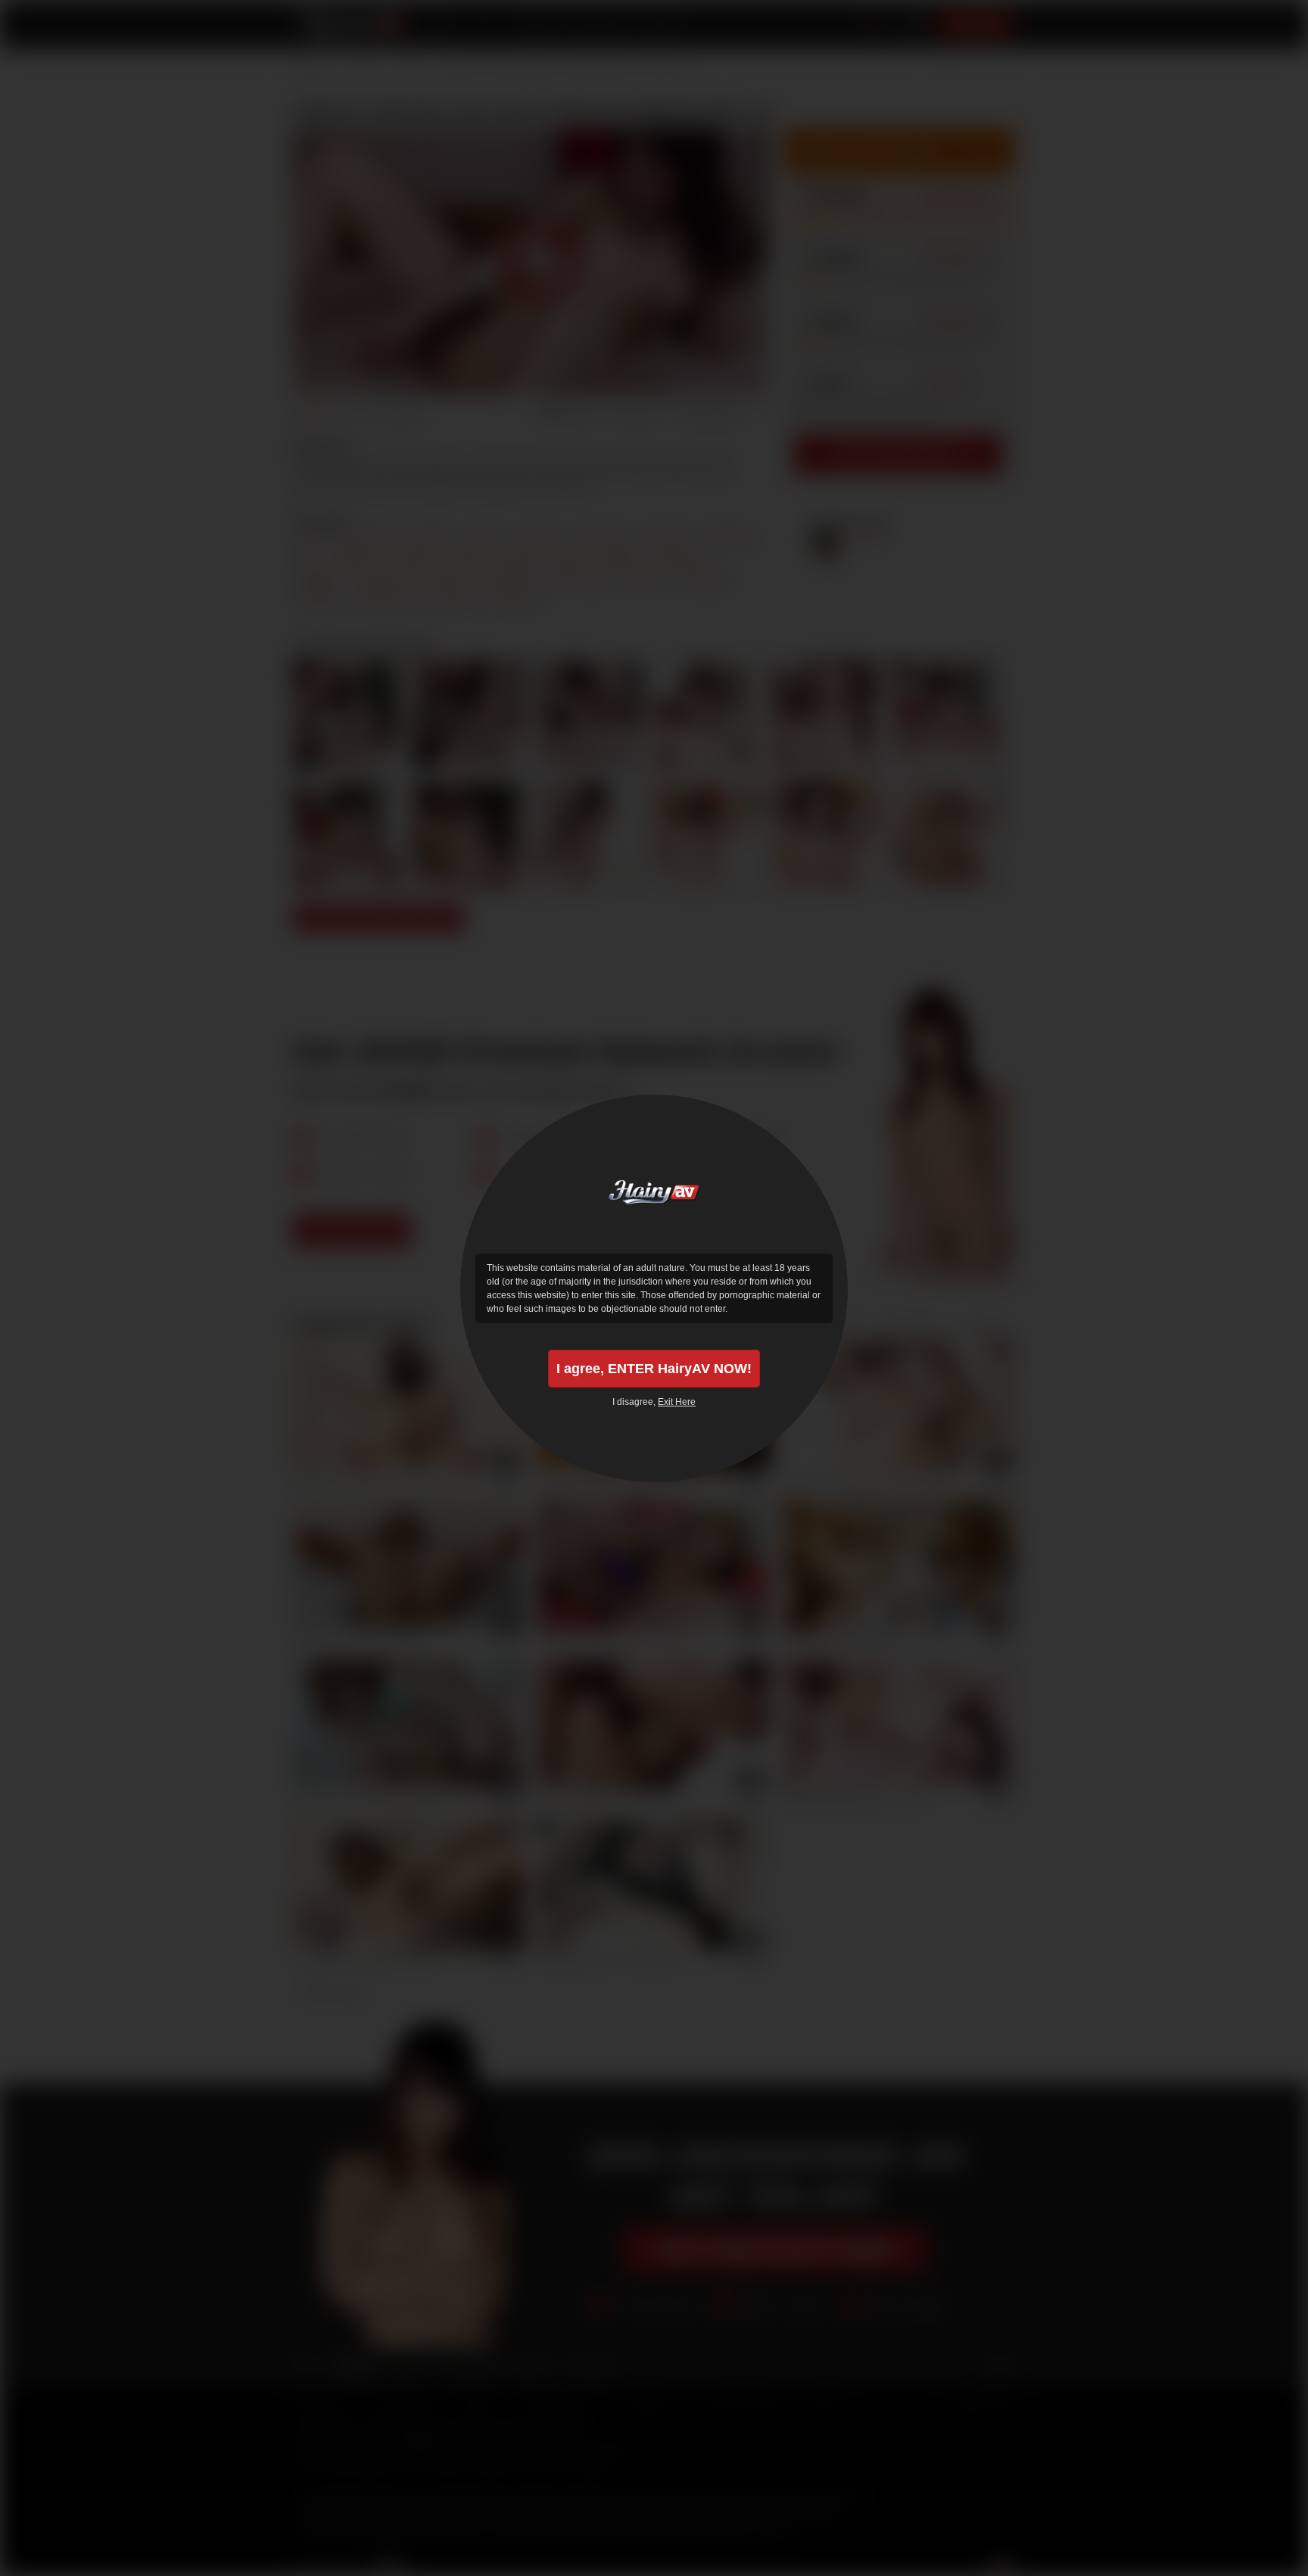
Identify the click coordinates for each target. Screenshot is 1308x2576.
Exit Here (677, 1402)
